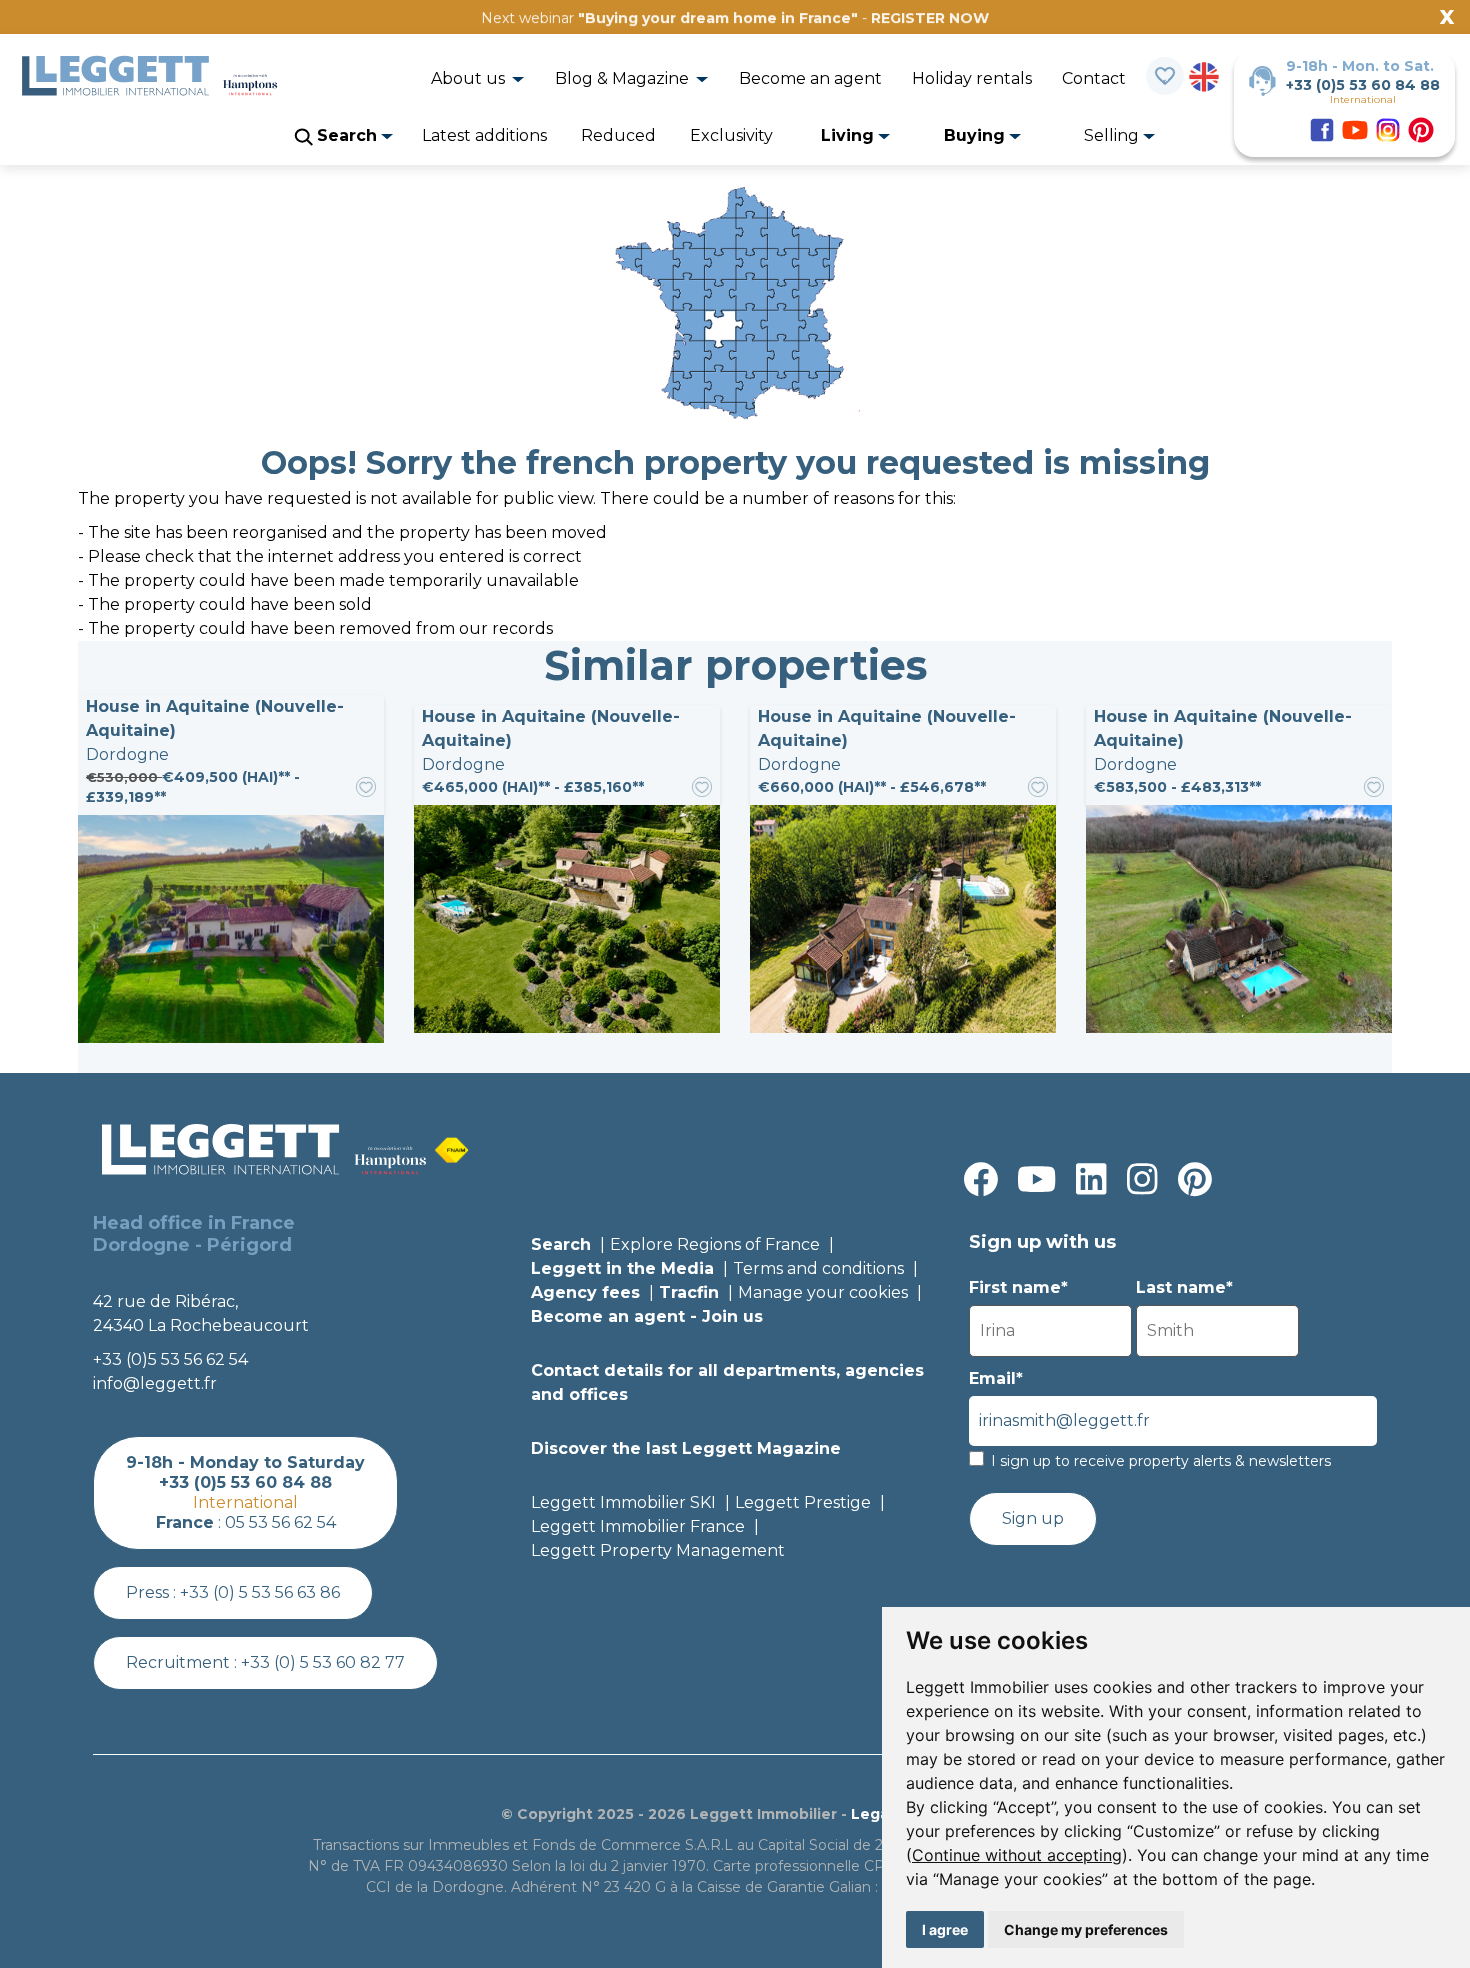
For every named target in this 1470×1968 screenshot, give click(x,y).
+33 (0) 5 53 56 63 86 (260, 1592)
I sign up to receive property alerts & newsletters (1161, 1461)
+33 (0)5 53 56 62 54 (170, 1359)
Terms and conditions (818, 1268)
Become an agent (810, 78)
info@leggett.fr (155, 1383)
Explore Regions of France (715, 1244)
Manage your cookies (823, 1292)
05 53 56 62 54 (280, 1522)
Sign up (1033, 1518)
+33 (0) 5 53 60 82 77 (323, 1662)
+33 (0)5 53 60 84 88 (1363, 85)
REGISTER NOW (930, 18)
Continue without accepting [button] (1017, 1855)
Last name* (1184, 1287)
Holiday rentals (972, 78)
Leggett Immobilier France (638, 1526)
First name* (1018, 1287)
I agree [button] (945, 1929)
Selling (1113, 135)
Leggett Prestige (803, 1502)
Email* (996, 1378)
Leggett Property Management (658, 1550)
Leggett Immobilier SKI (623, 1502)
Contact (1094, 78)
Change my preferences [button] (1086, 1929)
